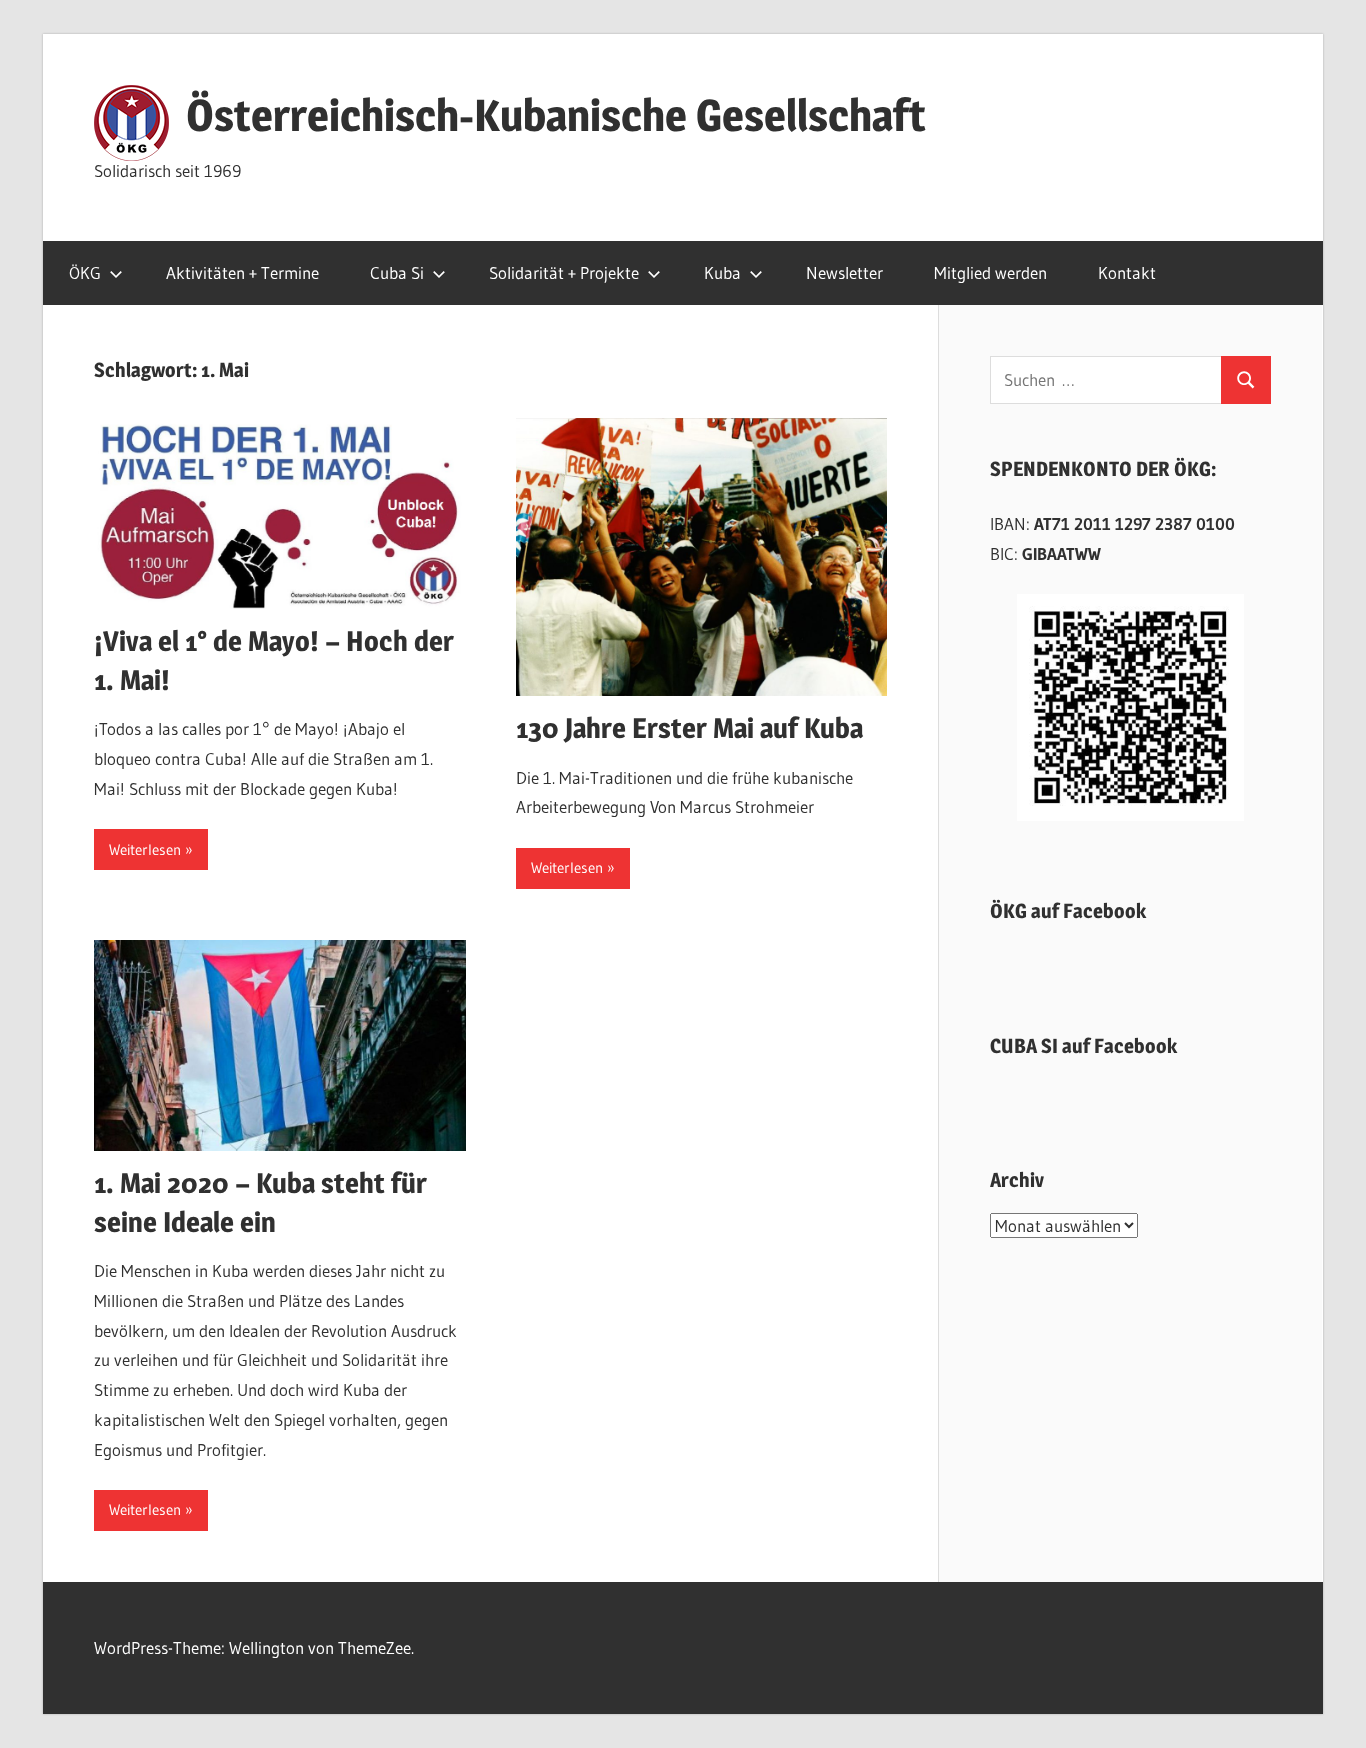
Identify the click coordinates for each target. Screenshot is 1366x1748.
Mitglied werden (990, 272)
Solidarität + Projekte (564, 272)
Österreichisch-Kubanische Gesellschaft (556, 115)
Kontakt (1127, 272)
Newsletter (844, 272)
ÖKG (85, 272)
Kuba (722, 272)
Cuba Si (397, 272)
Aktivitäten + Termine (242, 272)
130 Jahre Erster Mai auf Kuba (689, 728)
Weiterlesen (145, 849)
